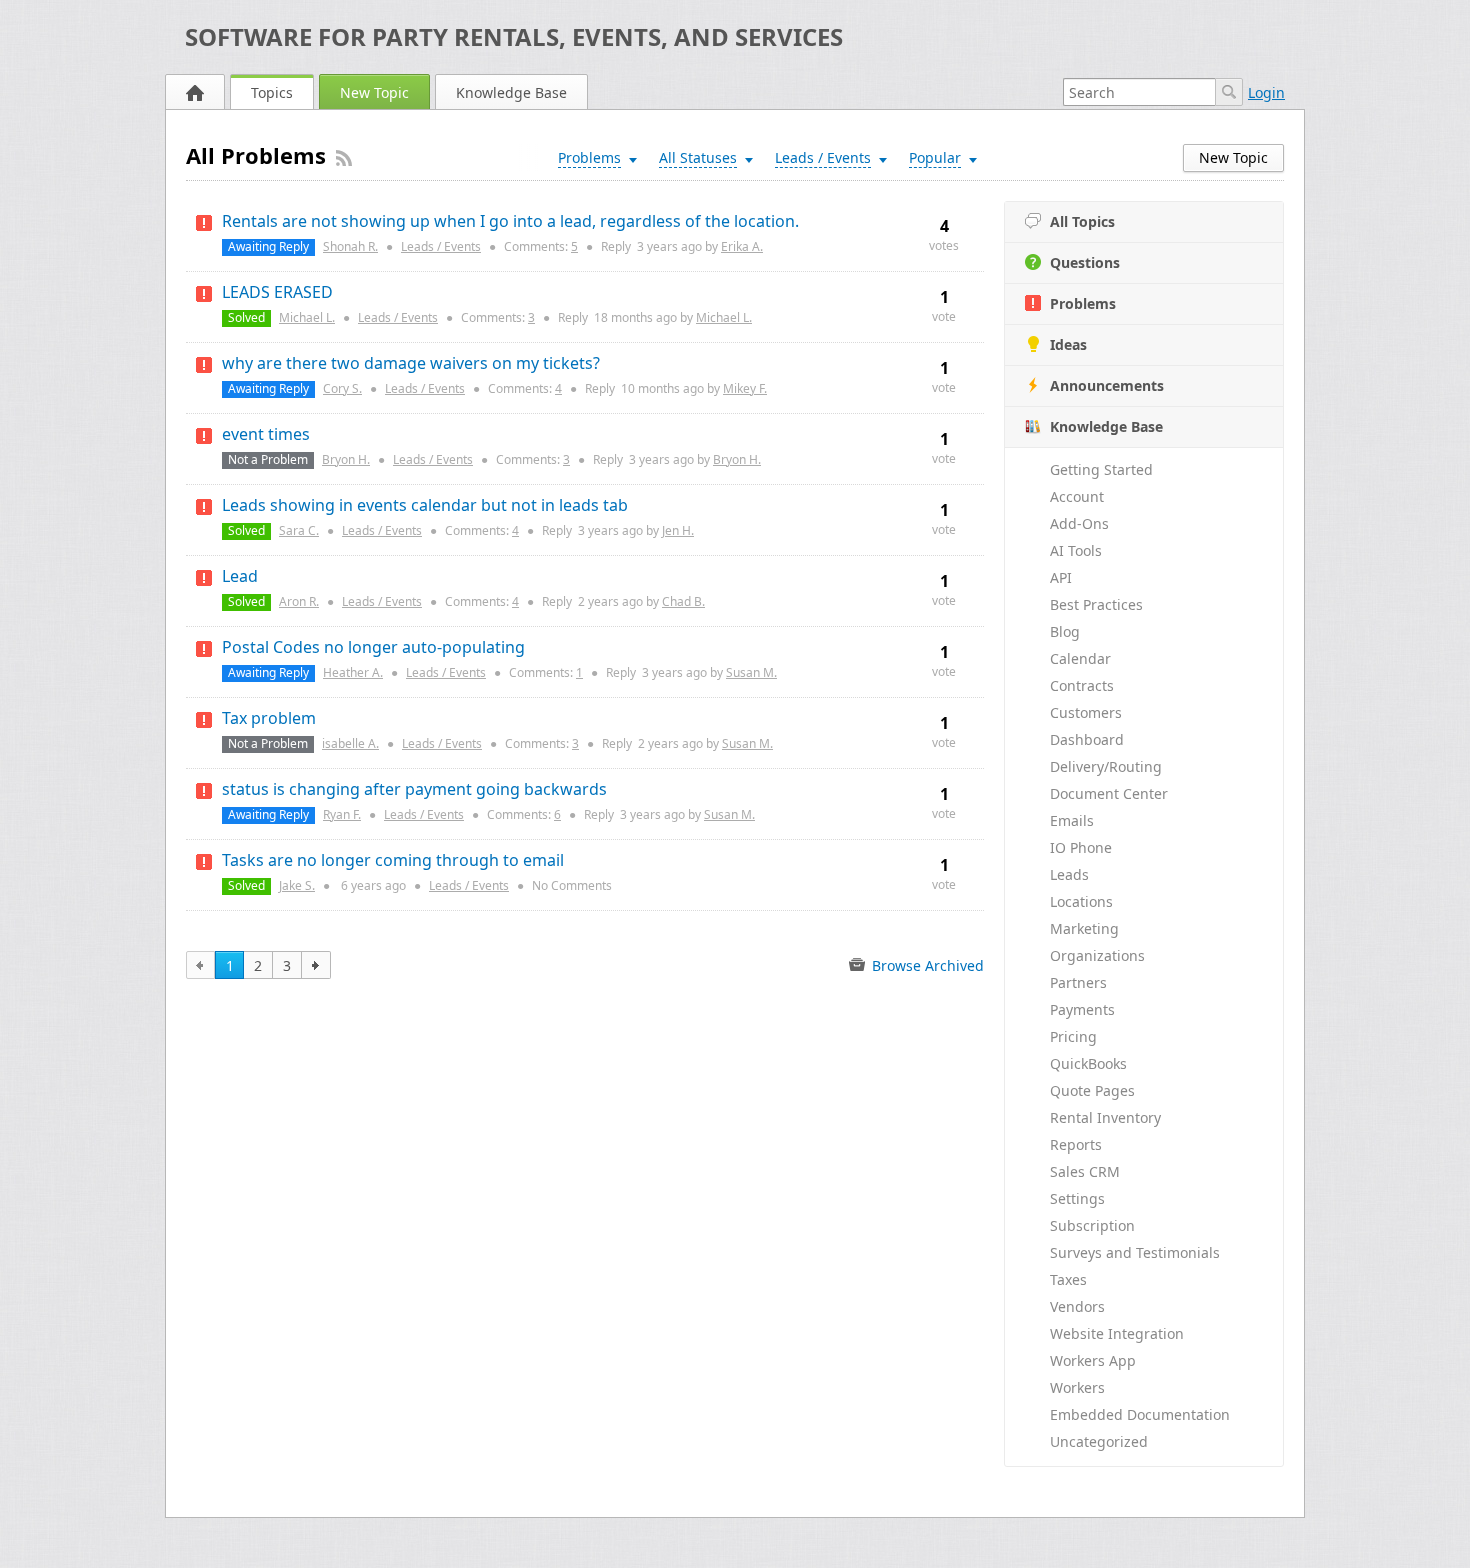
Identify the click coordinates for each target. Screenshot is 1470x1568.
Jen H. (678, 530)
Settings (1077, 1198)
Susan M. (751, 672)
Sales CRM (1085, 1171)
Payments (1082, 1009)
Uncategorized (1099, 1441)
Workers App (1093, 1360)
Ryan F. (342, 814)
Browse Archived (926, 965)
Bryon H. (346, 459)
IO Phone (1081, 847)
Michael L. (307, 317)
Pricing (1073, 1036)
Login (1266, 92)
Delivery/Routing (1106, 766)
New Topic (374, 92)
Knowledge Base (511, 92)
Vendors (1077, 1306)
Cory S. (342, 388)
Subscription (1092, 1225)
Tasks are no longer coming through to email (393, 860)
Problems (1083, 303)
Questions (1085, 262)
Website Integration (1117, 1333)
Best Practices (1096, 604)
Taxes (1068, 1279)
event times (266, 434)
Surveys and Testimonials (1135, 1252)
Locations (1081, 901)
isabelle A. (350, 743)
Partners (1078, 982)
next (316, 965)
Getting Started (1101, 469)
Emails (1072, 820)
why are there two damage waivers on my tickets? (411, 363)
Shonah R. (350, 246)
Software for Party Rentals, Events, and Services (514, 36)
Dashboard (1087, 739)
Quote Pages (1092, 1090)
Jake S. (297, 885)
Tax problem (269, 718)
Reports (1076, 1144)
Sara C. (299, 530)
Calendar (1080, 658)
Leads (1069, 874)
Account (1077, 496)
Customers (1086, 712)
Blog (1065, 631)
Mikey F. (745, 388)
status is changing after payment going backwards (414, 789)
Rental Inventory (1105, 1117)
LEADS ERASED (277, 292)
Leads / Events (441, 246)
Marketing (1084, 928)
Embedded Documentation (1140, 1414)
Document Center (1109, 793)
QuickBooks (1088, 1063)
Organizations (1097, 955)
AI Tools (1076, 550)
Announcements (1107, 385)
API (1061, 577)
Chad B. (683, 601)
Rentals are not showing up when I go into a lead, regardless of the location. (510, 221)
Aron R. (299, 601)
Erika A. (742, 246)
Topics (272, 92)
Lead (240, 576)
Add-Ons (1079, 523)
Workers (1077, 1387)
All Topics (1082, 221)
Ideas (1068, 344)
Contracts (1082, 685)
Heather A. (353, 672)
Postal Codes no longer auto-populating (373, 647)
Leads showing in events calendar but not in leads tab (425, 505)
